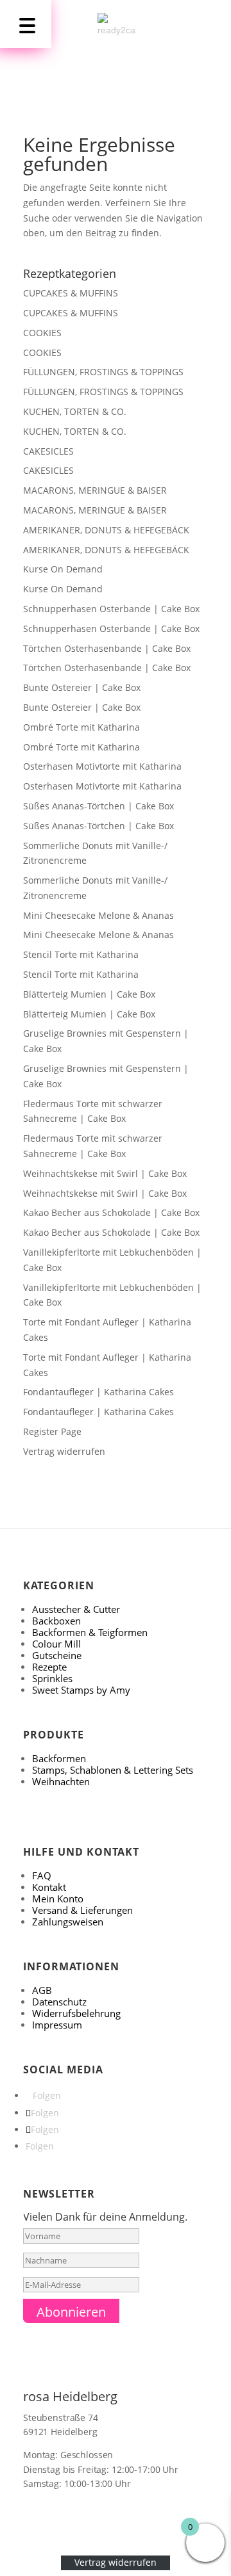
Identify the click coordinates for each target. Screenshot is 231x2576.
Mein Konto (58, 1899)
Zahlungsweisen (68, 1922)
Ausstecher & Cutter (76, 1609)
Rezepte (49, 1667)
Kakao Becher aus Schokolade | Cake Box (111, 1212)
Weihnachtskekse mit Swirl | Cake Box (105, 1173)
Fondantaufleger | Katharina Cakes (98, 1392)
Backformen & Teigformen (90, 1632)
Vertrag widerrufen (64, 1451)
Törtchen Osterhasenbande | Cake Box (107, 648)
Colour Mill (56, 1644)
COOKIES (42, 333)
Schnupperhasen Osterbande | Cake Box (111, 609)
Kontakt (49, 1887)
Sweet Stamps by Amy (81, 1690)
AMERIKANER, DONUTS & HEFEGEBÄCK (106, 530)
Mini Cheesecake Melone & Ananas (98, 915)
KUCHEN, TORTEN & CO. (75, 411)
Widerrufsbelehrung (76, 2013)
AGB (42, 1990)
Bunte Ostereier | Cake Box (82, 687)
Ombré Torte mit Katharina (81, 727)
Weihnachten (61, 1781)
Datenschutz (59, 2002)
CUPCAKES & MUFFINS (71, 293)
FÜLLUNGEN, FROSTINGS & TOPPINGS (103, 372)
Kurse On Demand (63, 569)
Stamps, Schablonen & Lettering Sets (113, 1770)
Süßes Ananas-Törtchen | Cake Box (98, 806)
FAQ (42, 1875)
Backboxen (56, 1621)
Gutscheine (57, 1655)
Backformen (59, 1758)
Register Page (52, 1431)
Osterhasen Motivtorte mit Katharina (102, 766)
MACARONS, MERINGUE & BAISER (95, 490)
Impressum (57, 2025)
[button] (26, 24)
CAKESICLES (48, 451)
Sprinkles (52, 1678)
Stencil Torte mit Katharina (81, 954)
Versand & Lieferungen (82, 1910)
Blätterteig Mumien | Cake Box (89, 994)
